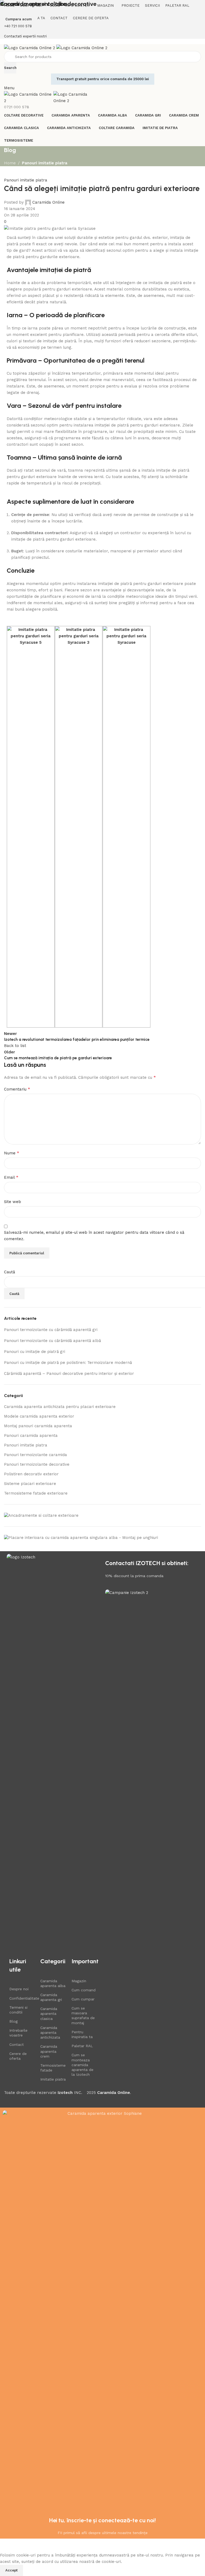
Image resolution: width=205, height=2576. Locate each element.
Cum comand (84, 1990)
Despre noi (19, 1989)
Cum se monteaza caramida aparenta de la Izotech (82, 2065)
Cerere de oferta (18, 2056)
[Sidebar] (7, 2545)
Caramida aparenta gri (51, 1997)
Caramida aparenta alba (53, 1983)
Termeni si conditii (18, 2010)
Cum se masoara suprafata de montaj (83, 2016)
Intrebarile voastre (18, 2033)
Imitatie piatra (53, 2079)
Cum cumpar (83, 1999)
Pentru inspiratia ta (82, 2034)
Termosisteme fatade (53, 2068)
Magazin (79, 1981)
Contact (17, 2044)
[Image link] (53, 1754)
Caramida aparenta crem (49, 2051)
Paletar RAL (82, 2046)
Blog (13, 2021)
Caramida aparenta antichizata (50, 2032)
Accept (11, 2570)
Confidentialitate (22, 1998)
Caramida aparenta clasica (49, 2014)
